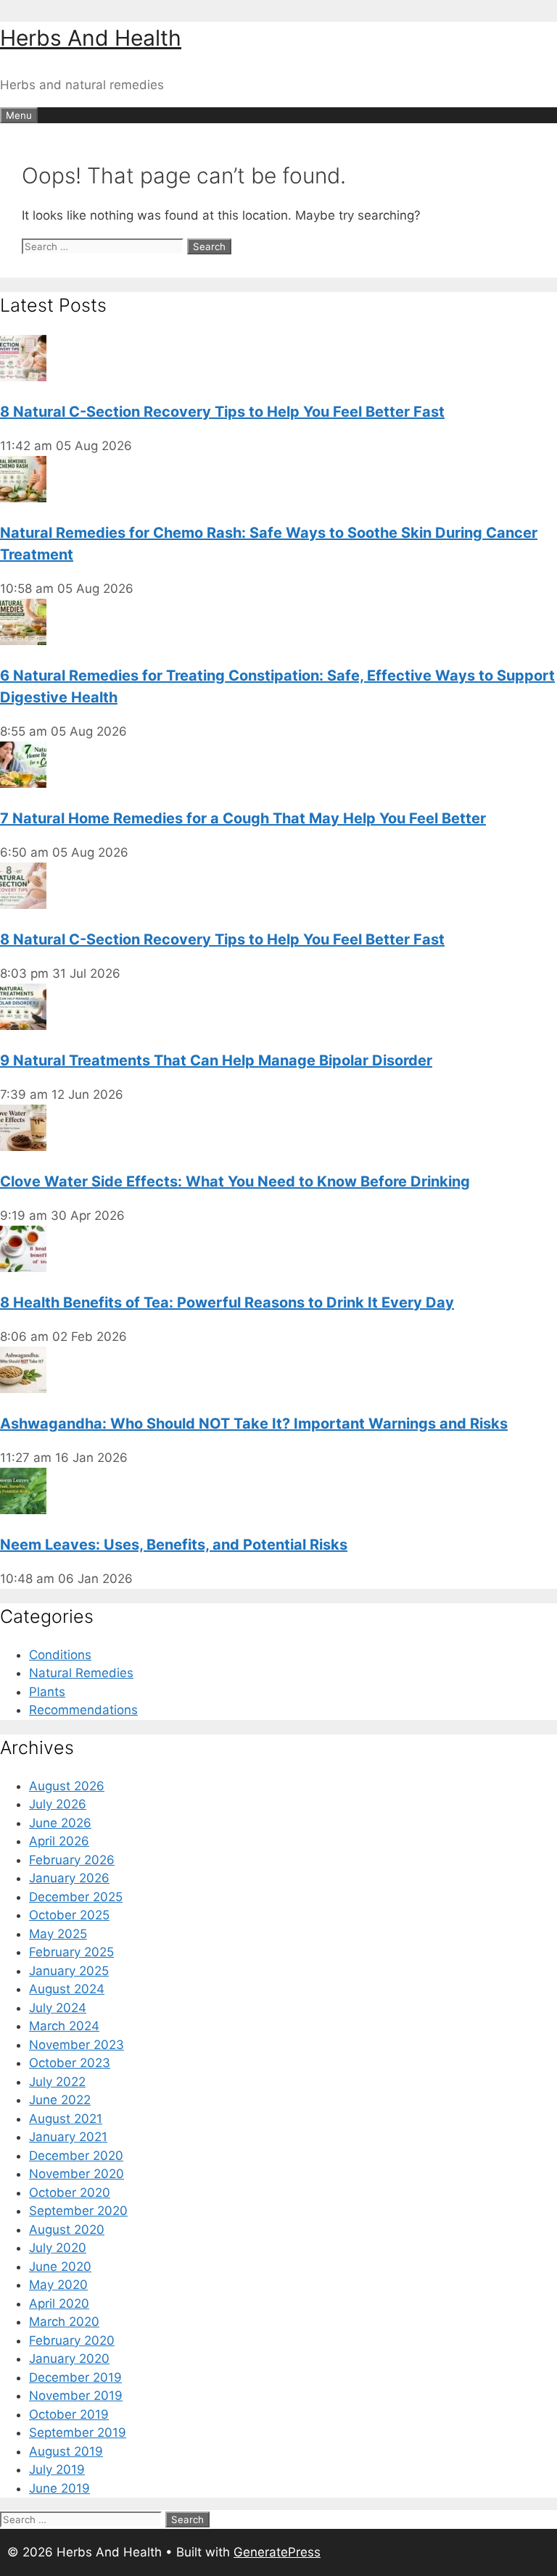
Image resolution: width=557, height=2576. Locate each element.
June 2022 (60, 2100)
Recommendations (83, 1710)
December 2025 (76, 1897)
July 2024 (58, 2008)
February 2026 (72, 1860)
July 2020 (58, 2248)
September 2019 (78, 2432)
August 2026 (67, 1786)
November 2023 (77, 2045)
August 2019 (66, 2451)
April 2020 (59, 2303)
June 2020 (60, 2267)
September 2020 (78, 2211)
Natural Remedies (81, 1673)
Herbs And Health (91, 38)
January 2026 (69, 1878)
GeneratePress (277, 2552)
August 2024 (67, 1989)
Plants (47, 1692)
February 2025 (71, 1952)
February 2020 (72, 2340)
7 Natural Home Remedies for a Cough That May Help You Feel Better (243, 818)
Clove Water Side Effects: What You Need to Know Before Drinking (235, 1181)
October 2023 (70, 2063)
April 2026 (59, 1841)
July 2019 (57, 2469)
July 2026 (58, 1804)
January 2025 (69, 1971)
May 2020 (58, 2285)
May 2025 (58, 1934)
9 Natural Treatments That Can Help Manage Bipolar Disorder (216, 1060)
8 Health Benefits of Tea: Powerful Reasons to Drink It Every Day (227, 1302)
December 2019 (75, 2377)
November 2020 (77, 2174)
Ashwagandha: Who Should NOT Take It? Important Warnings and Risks (254, 1424)
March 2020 (64, 2322)
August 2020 (67, 2230)
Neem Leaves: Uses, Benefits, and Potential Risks (174, 1545)
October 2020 (70, 2193)
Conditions (60, 1655)
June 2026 (60, 1823)
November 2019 (76, 2396)
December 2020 (76, 2156)
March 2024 (64, 2026)
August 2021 (66, 2119)
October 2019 (69, 2414)
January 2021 (68, 2137)
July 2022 (57, 2082)
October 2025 (69, 1915)
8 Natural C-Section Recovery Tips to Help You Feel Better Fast (222, 412)
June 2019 (59, 2488)
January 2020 (69, 2359)
